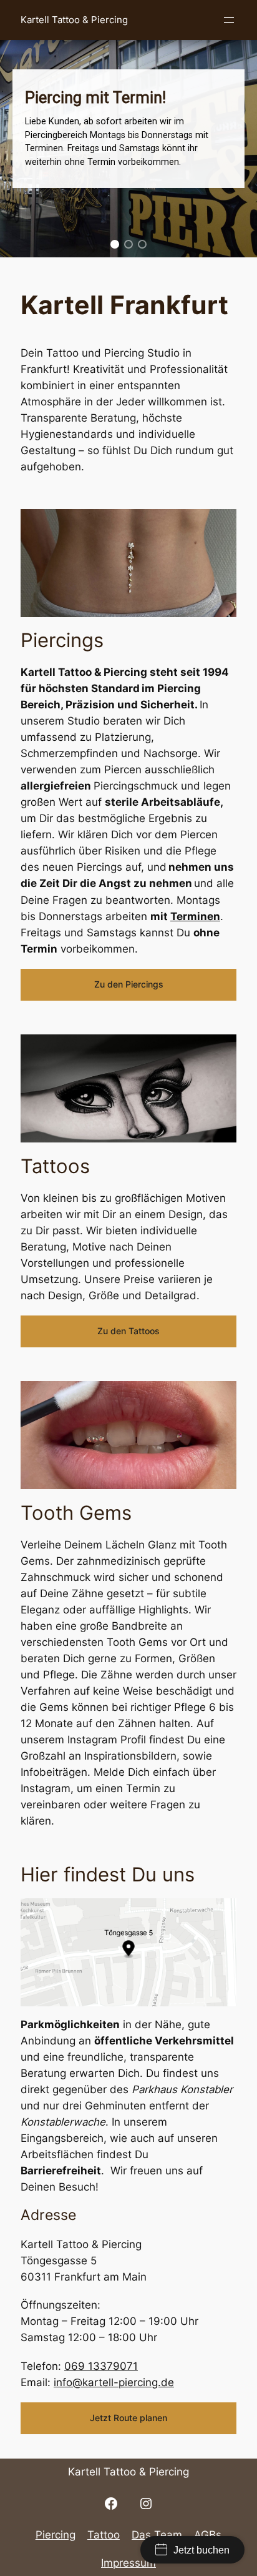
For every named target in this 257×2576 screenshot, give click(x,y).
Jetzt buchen (201, 2550)
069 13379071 (101, 2366)
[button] (115, 244)
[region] (128, 129)
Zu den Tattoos (128, 1331)
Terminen (195, 916)
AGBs (208, 2535)
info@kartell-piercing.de (114, 2382)
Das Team (157, 2535)
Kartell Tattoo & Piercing (74, 20)
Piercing (56, 2535)
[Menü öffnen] (229, 20)
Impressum (128, 2563)
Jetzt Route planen (128, 2418)
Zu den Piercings (129, 984)
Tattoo (104, 2535)
